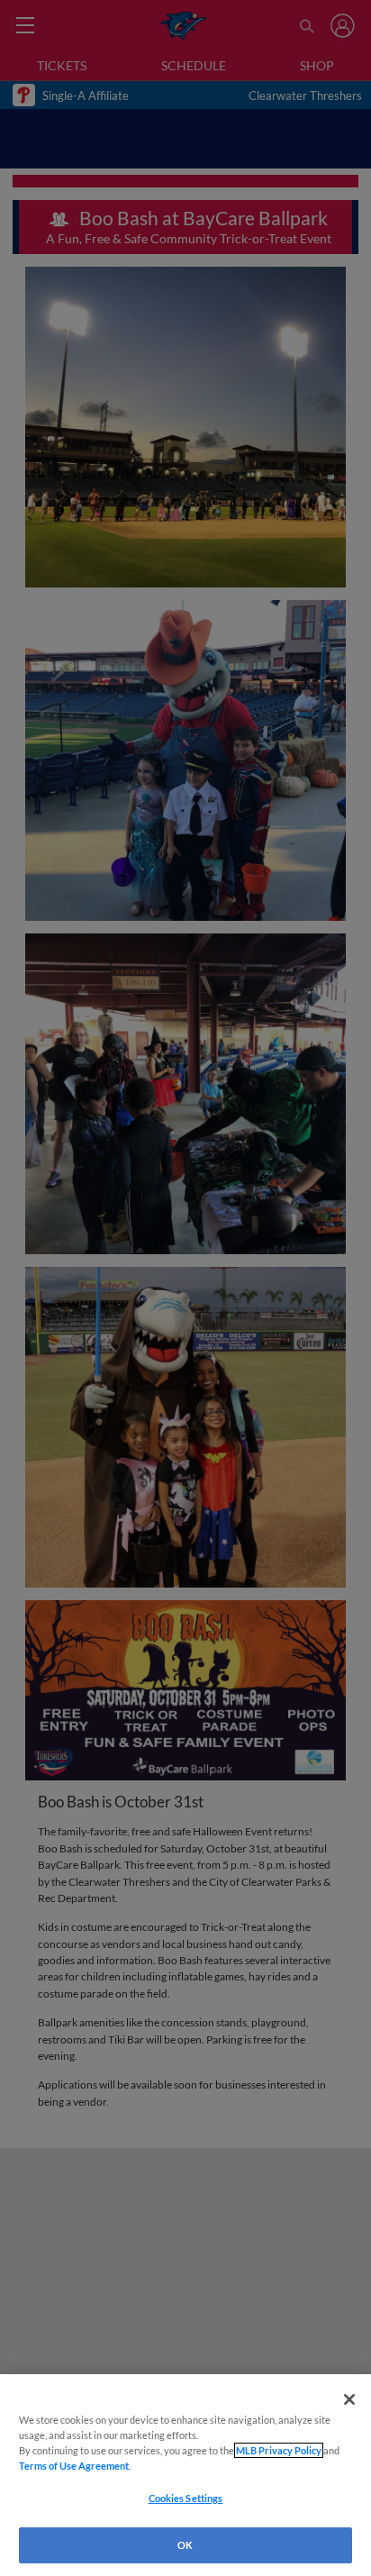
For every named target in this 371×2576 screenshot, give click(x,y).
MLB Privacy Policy (279, 2450)
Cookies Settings (186, 2498)
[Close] (349, 2399)
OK (185, 2545)
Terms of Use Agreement (74, 2466)
